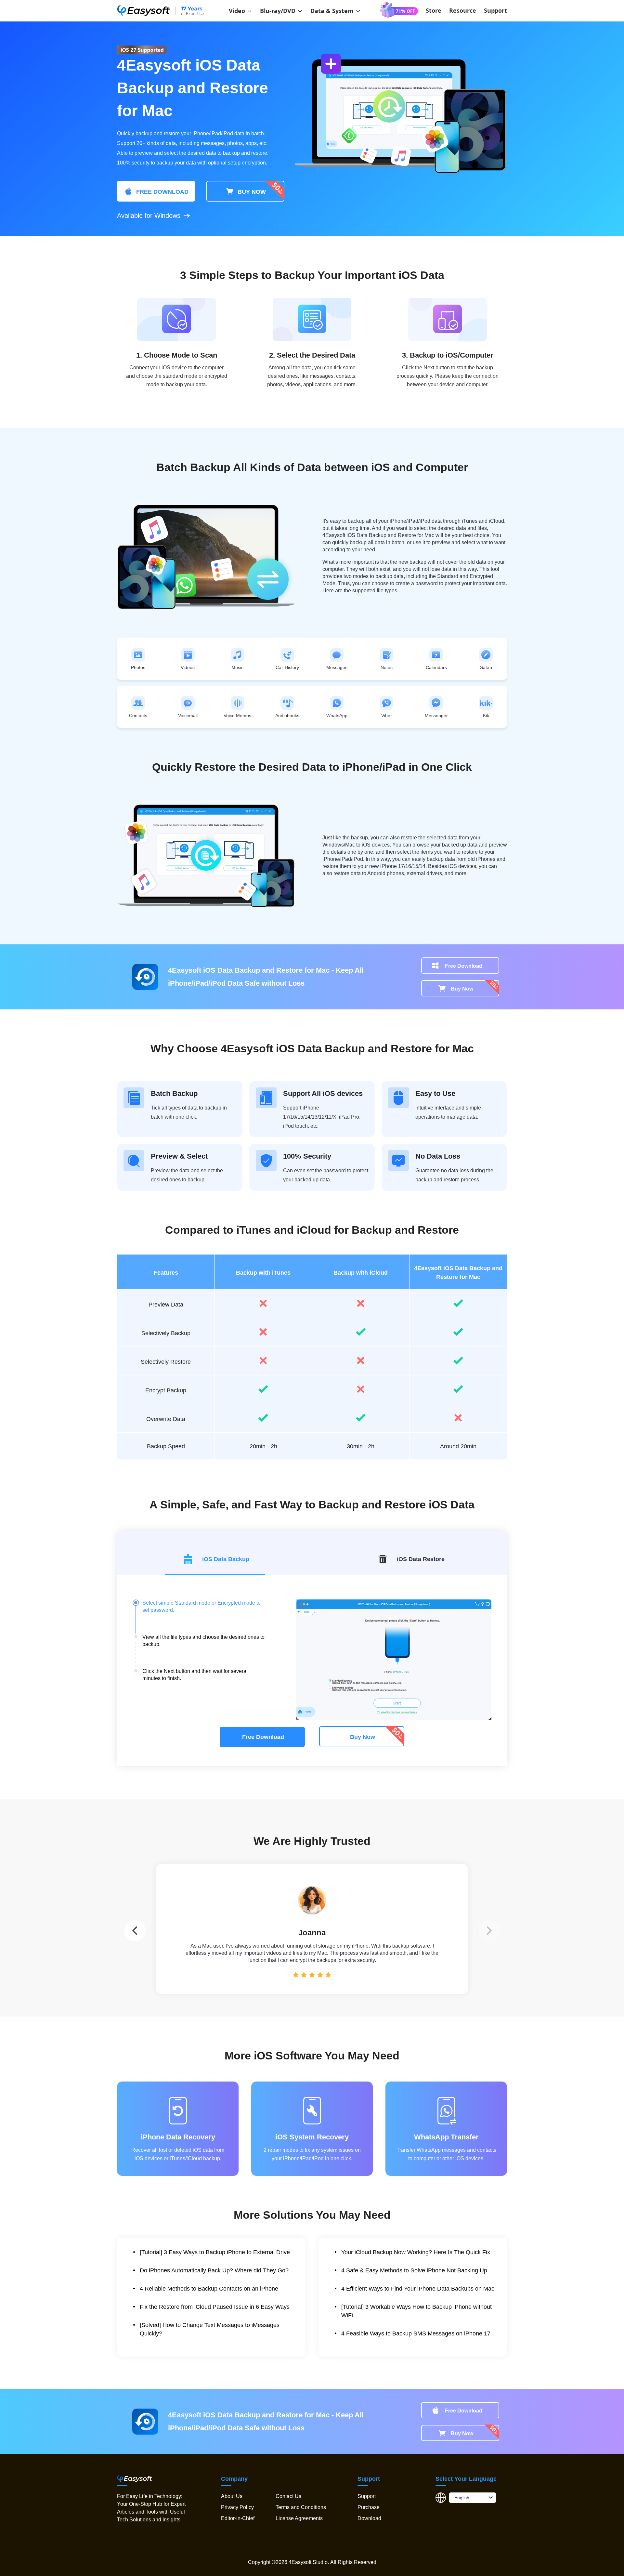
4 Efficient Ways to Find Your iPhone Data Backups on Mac (418, 2289)
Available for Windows (149, 216)
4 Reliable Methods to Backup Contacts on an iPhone (209, 2289)
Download (369, 2518)
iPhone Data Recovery (178, 2137)
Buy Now (462, 989)
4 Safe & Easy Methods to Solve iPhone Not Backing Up (414, 2270)
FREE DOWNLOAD (162, 192)
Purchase (369, 2507)
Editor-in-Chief (238, 2518)
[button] (489, 1931)
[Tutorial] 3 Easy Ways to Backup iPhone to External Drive (215, 2252)
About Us (232, 2496)
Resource (463, 10)
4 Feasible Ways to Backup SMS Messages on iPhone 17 (416, 2333)
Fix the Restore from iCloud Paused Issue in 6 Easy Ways (215, 2307)
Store (434, 10)
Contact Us (288, 2496)
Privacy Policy (237, 2507)
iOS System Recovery (312, 2137)
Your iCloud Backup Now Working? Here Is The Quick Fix (416, 2252)
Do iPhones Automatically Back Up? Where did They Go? (214, 2270)
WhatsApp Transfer (446, 2137)
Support (495, 10)
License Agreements (299, 2518)
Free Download (464, 966)
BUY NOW (251, 192)
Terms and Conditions (301, 2507)
